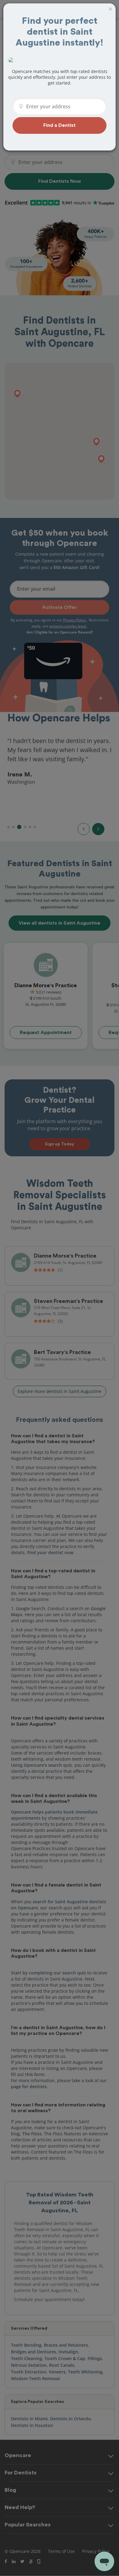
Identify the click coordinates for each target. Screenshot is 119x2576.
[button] (60, 125)
